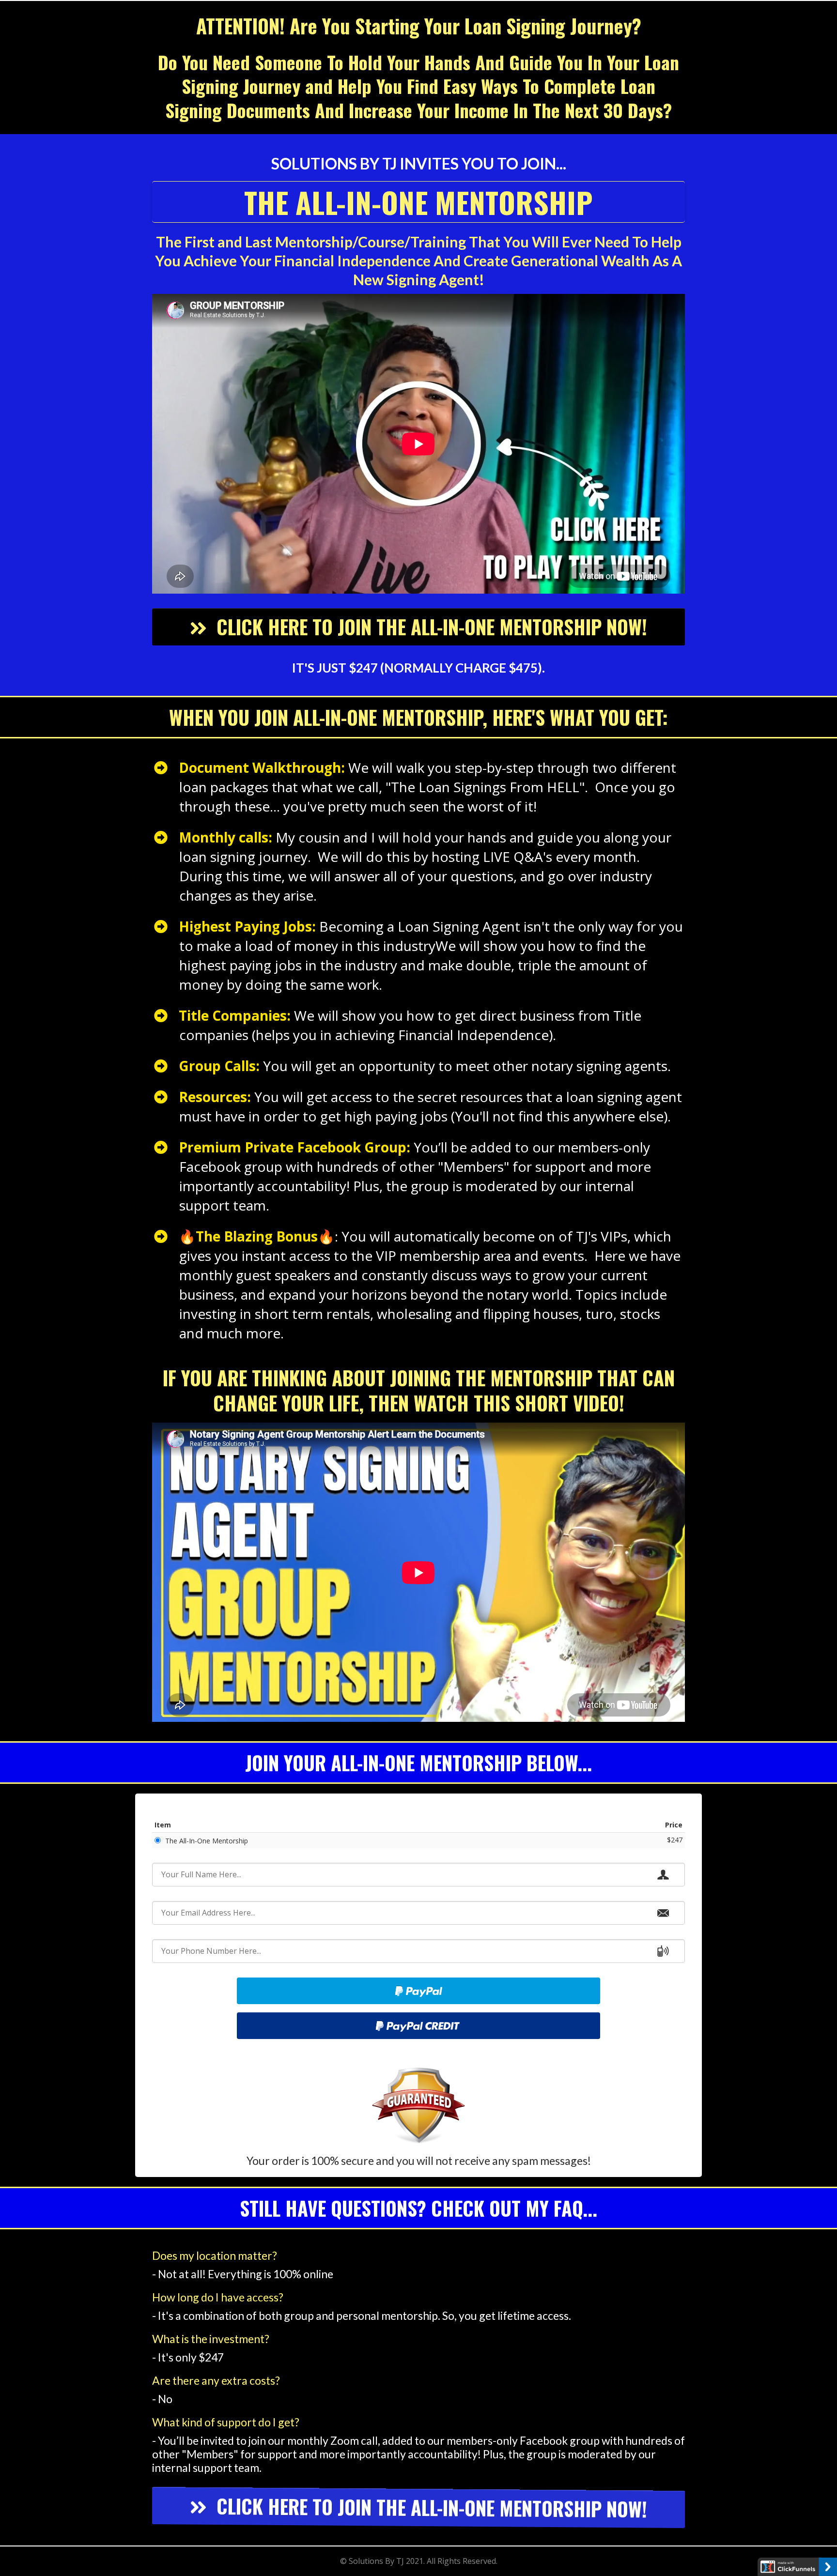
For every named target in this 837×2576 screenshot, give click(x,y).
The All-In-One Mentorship (207, 1841)
